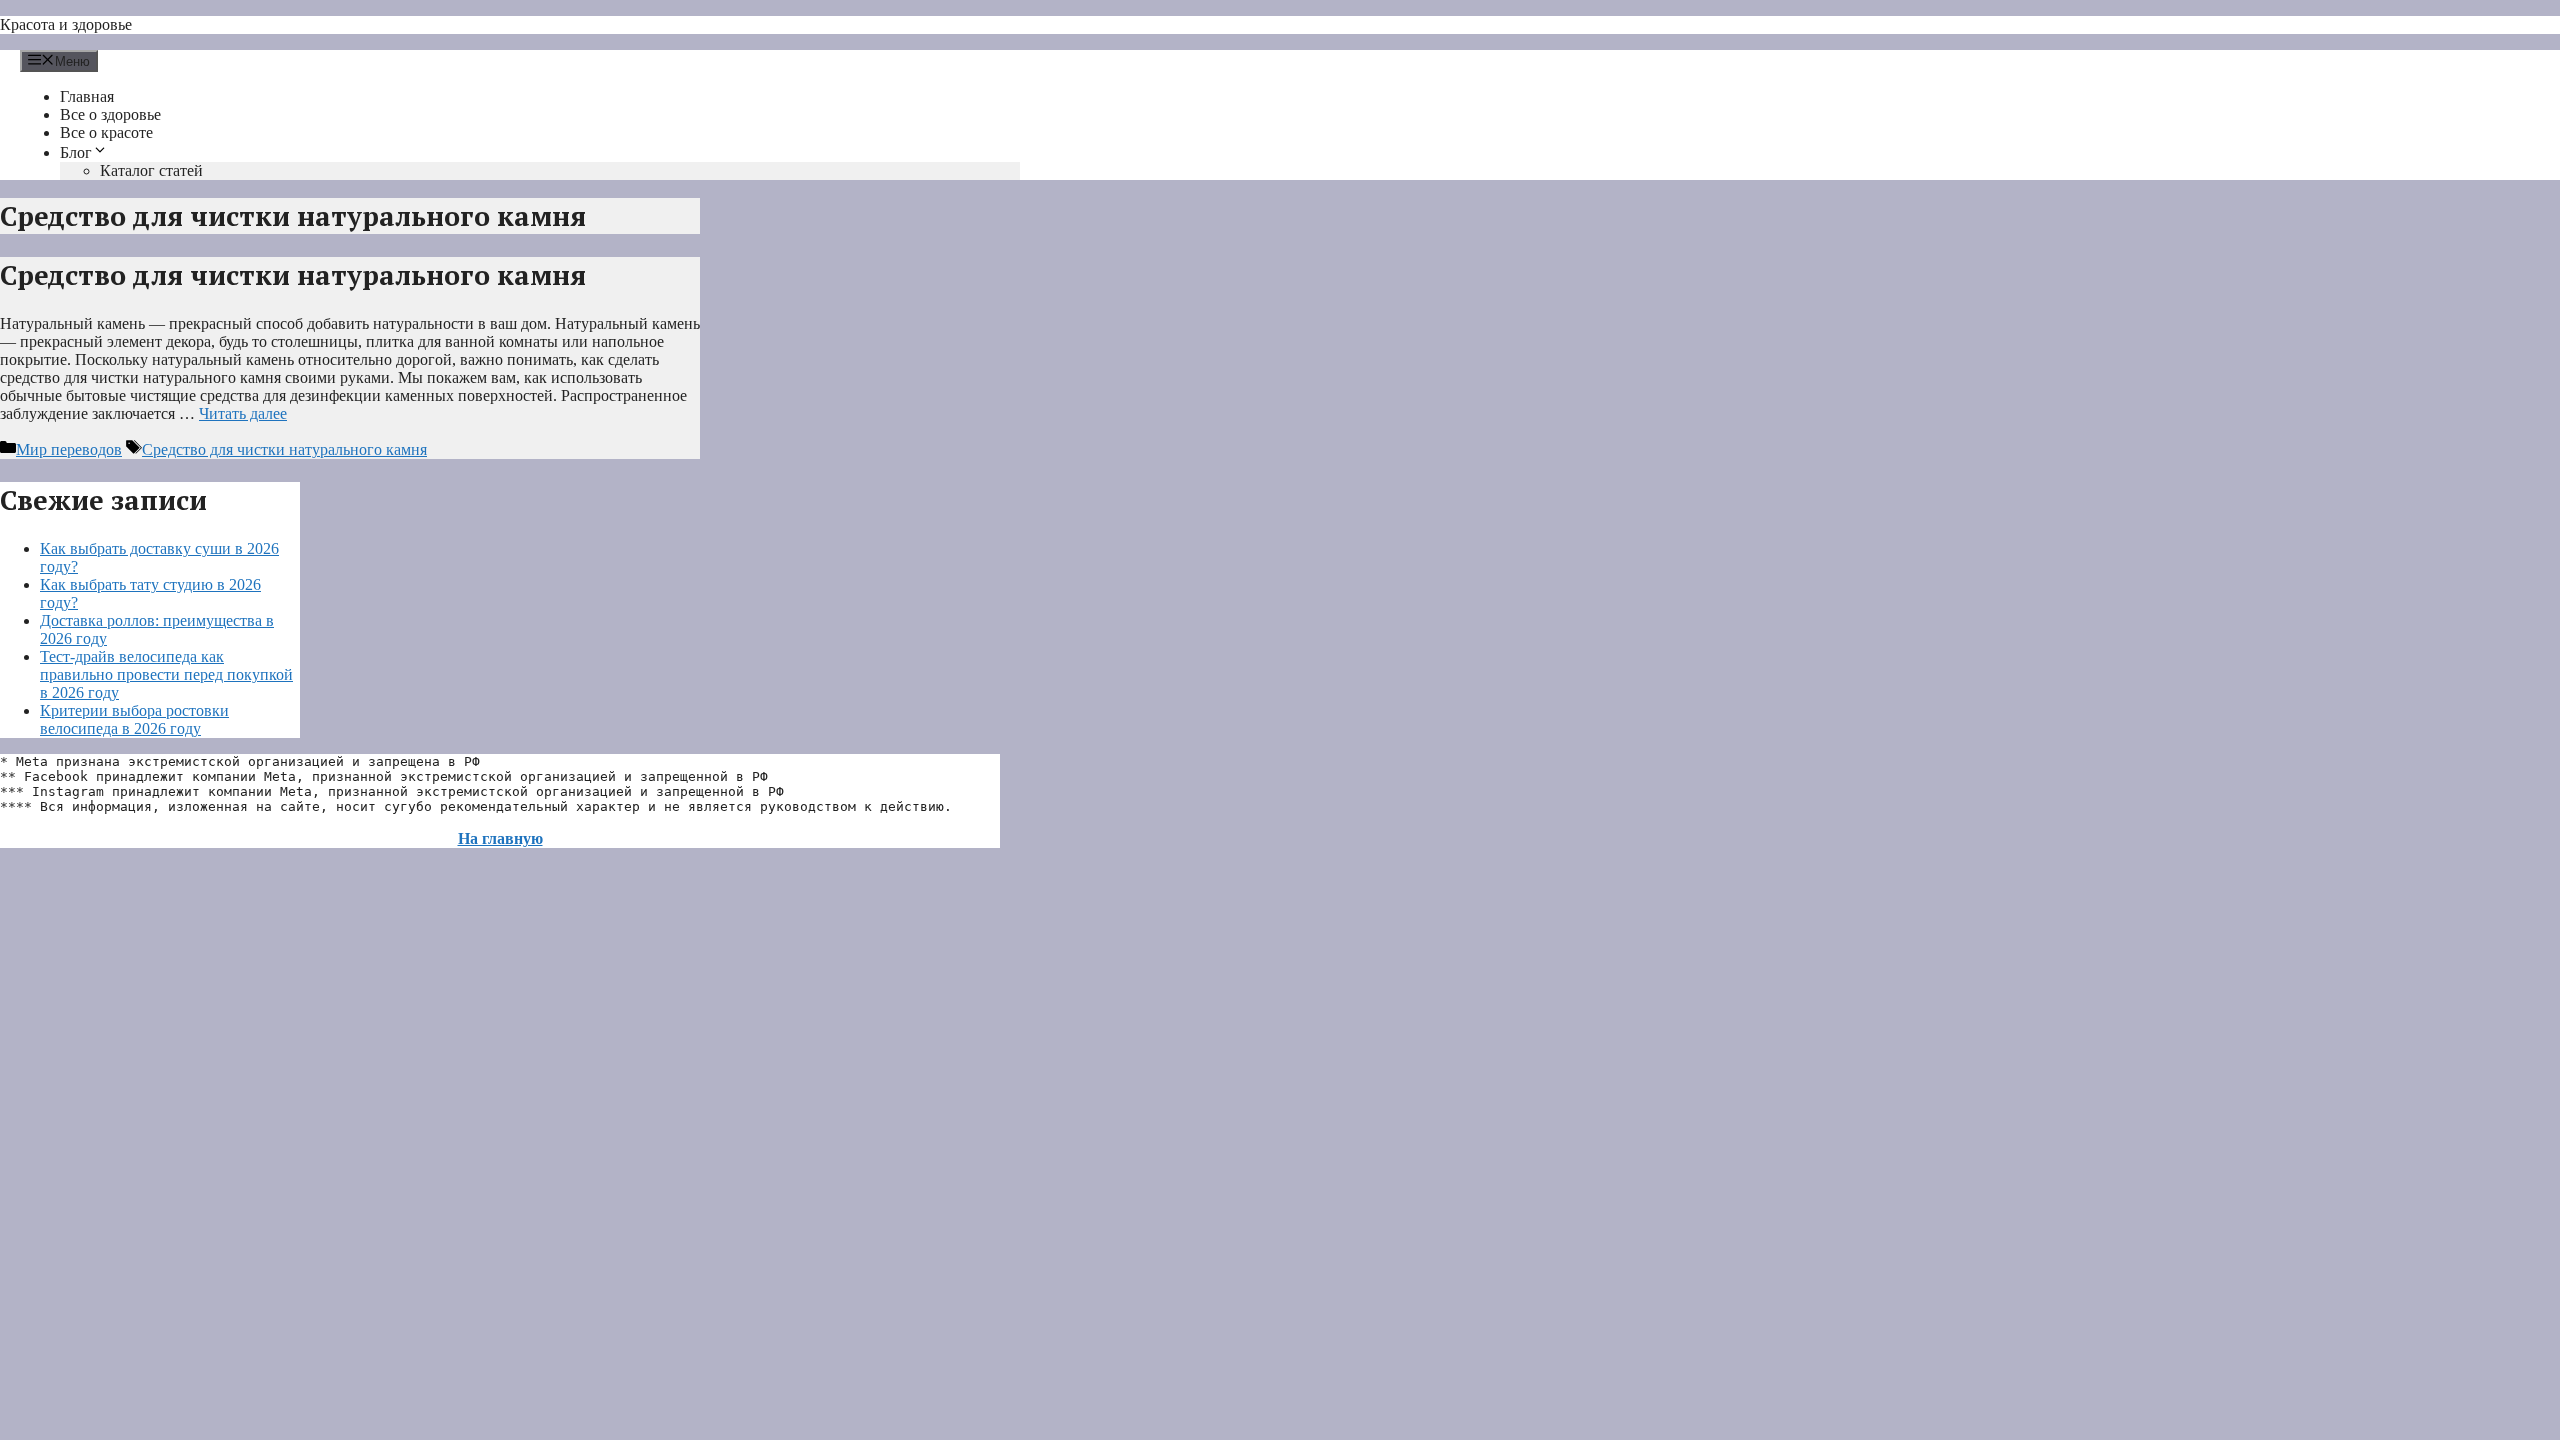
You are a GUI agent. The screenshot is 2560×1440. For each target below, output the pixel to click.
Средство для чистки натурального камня (293, 275)
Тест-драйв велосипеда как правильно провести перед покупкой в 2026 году (166, 674)
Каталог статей (151, 170)
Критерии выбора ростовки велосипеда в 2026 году (134, 719)
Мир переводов (69, 449)
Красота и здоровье (66, 24)
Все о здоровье (110, 114)
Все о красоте (106, 132)
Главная (87, 96)
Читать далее (243, 413)
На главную (500, 838)
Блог (76, 152)
